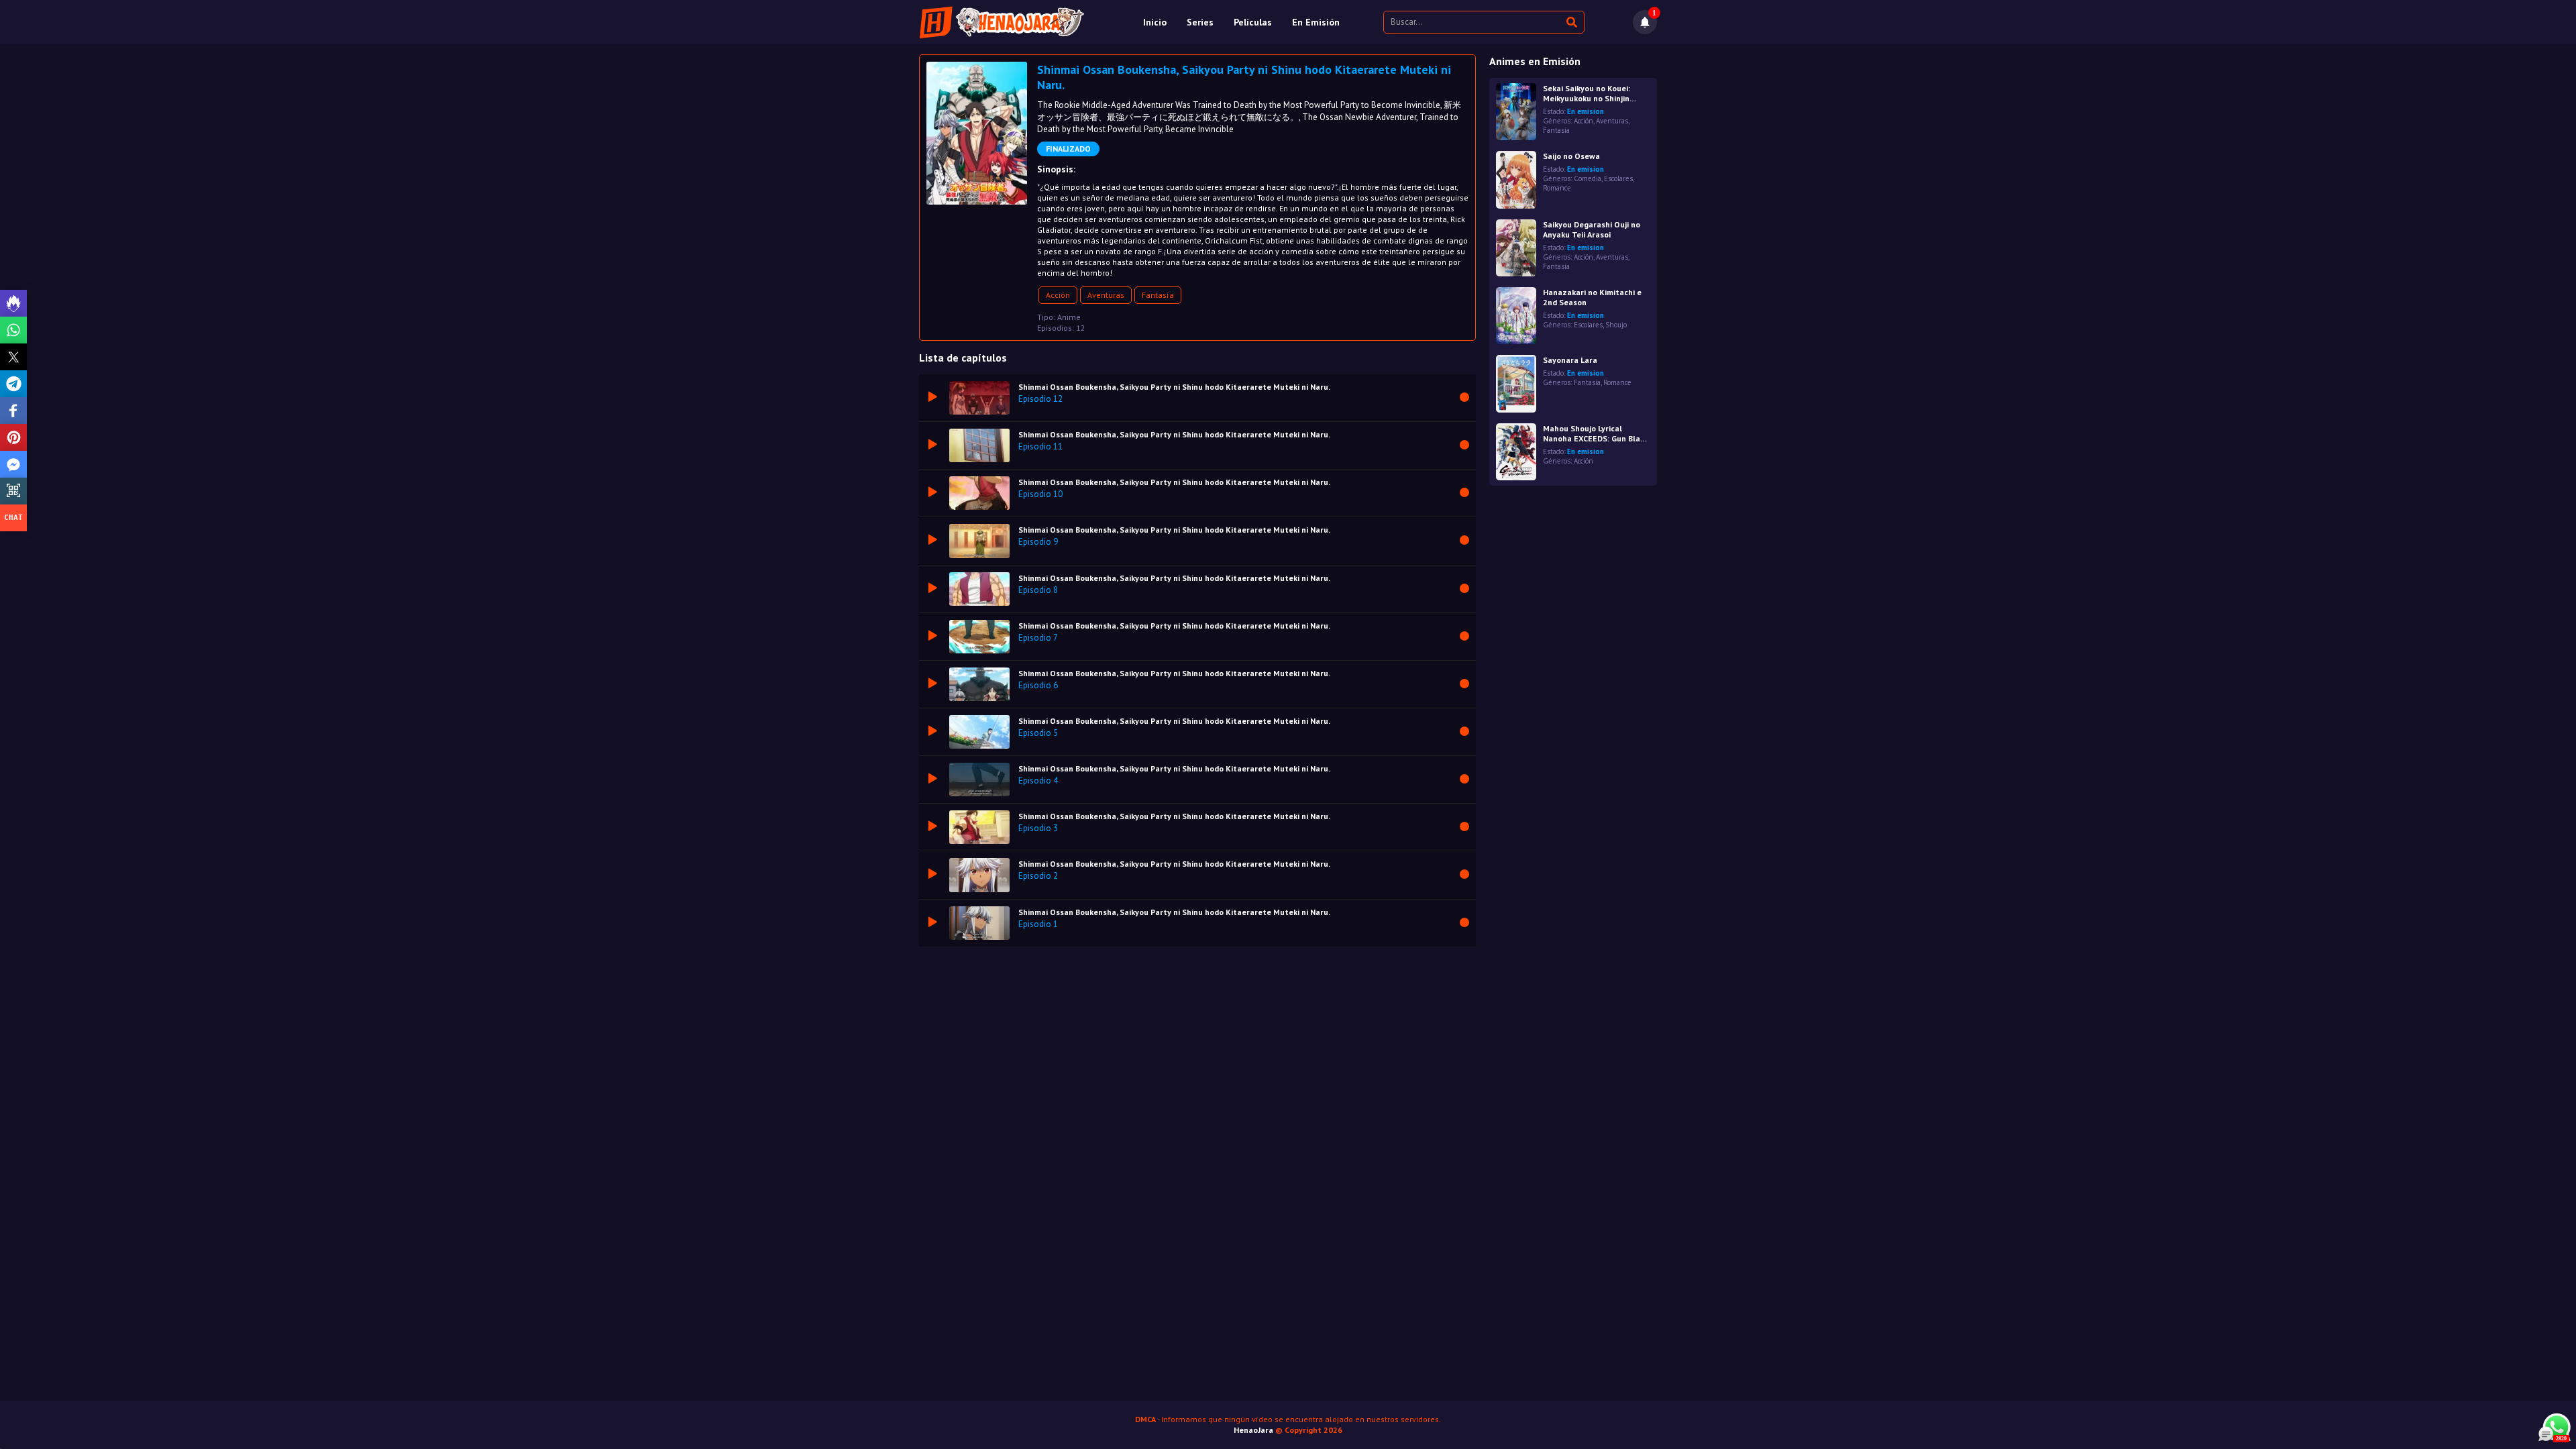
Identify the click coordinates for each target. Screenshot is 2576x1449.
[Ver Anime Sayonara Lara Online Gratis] (1516, 383)
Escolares (1618, 178)
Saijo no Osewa (1571, 156)
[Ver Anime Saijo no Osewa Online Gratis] (1516, 179)
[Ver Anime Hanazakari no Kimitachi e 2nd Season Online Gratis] (1516, 316)
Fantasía (1158, 295)
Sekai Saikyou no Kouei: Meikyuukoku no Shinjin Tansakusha (1587, 93)
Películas (1253, 22)
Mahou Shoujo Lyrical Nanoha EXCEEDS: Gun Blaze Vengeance (1596, 433)
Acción (1058, 295)
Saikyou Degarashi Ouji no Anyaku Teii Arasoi (1592, 229)
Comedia (1588, 178)
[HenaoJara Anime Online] (1002, 22)
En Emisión (1316, 22)
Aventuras (1106, 295)
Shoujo (1616, 325)
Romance (1557, 188)
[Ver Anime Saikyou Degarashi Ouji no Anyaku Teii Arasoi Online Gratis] (1516, 248)
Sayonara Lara (1570, 360)
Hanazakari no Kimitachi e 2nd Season (1592, 297)
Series (1200, 22)
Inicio (1155, 22)
